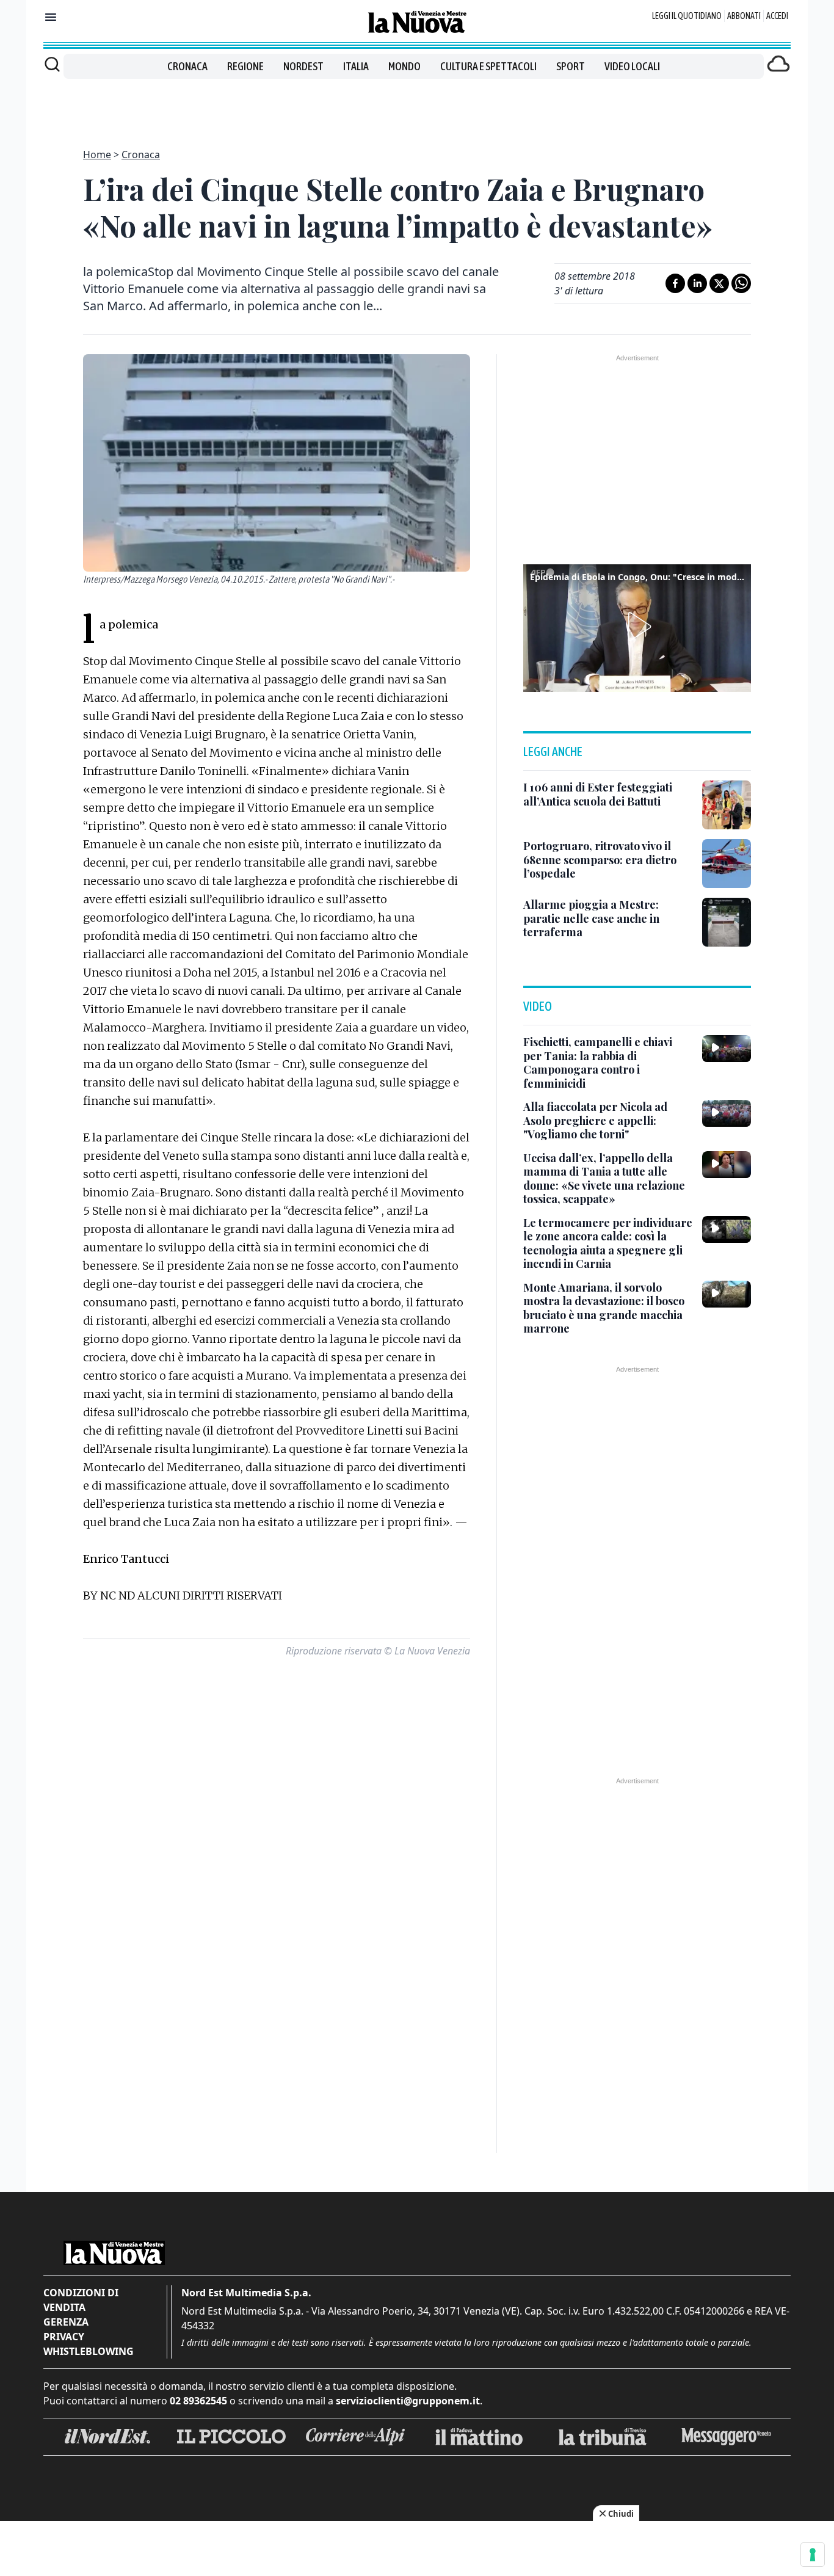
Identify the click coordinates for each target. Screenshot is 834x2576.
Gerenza (66, 2322)
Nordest (303, 66)
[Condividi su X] (719, 283)
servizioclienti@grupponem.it (408, 2401)
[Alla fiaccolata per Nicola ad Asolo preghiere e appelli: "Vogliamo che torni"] (727, 1113)
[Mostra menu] (51, 17)
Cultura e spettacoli (488, 66)
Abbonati (744, 16)
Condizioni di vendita (81, 2300)
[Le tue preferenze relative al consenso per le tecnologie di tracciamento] (813, 2555)
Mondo (404, 66)
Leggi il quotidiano (687, 16)
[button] (637, 627)
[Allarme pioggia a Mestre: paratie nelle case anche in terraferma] (727, 922)
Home (97, 155)
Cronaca (187, 66)
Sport (571, 66)
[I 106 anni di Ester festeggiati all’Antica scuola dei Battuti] (727, 805)
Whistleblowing (89, 2351)
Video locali (632, 66)
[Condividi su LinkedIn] (697, 283)
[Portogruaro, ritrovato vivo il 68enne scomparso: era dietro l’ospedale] (727, 864)
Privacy (64, 2337)
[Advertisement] (417, 106)
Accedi (777, 16)
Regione (245, 66)
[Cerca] (52, 64)
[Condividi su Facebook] (675, 283)
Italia (356, 66)
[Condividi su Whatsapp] (741, 283)
